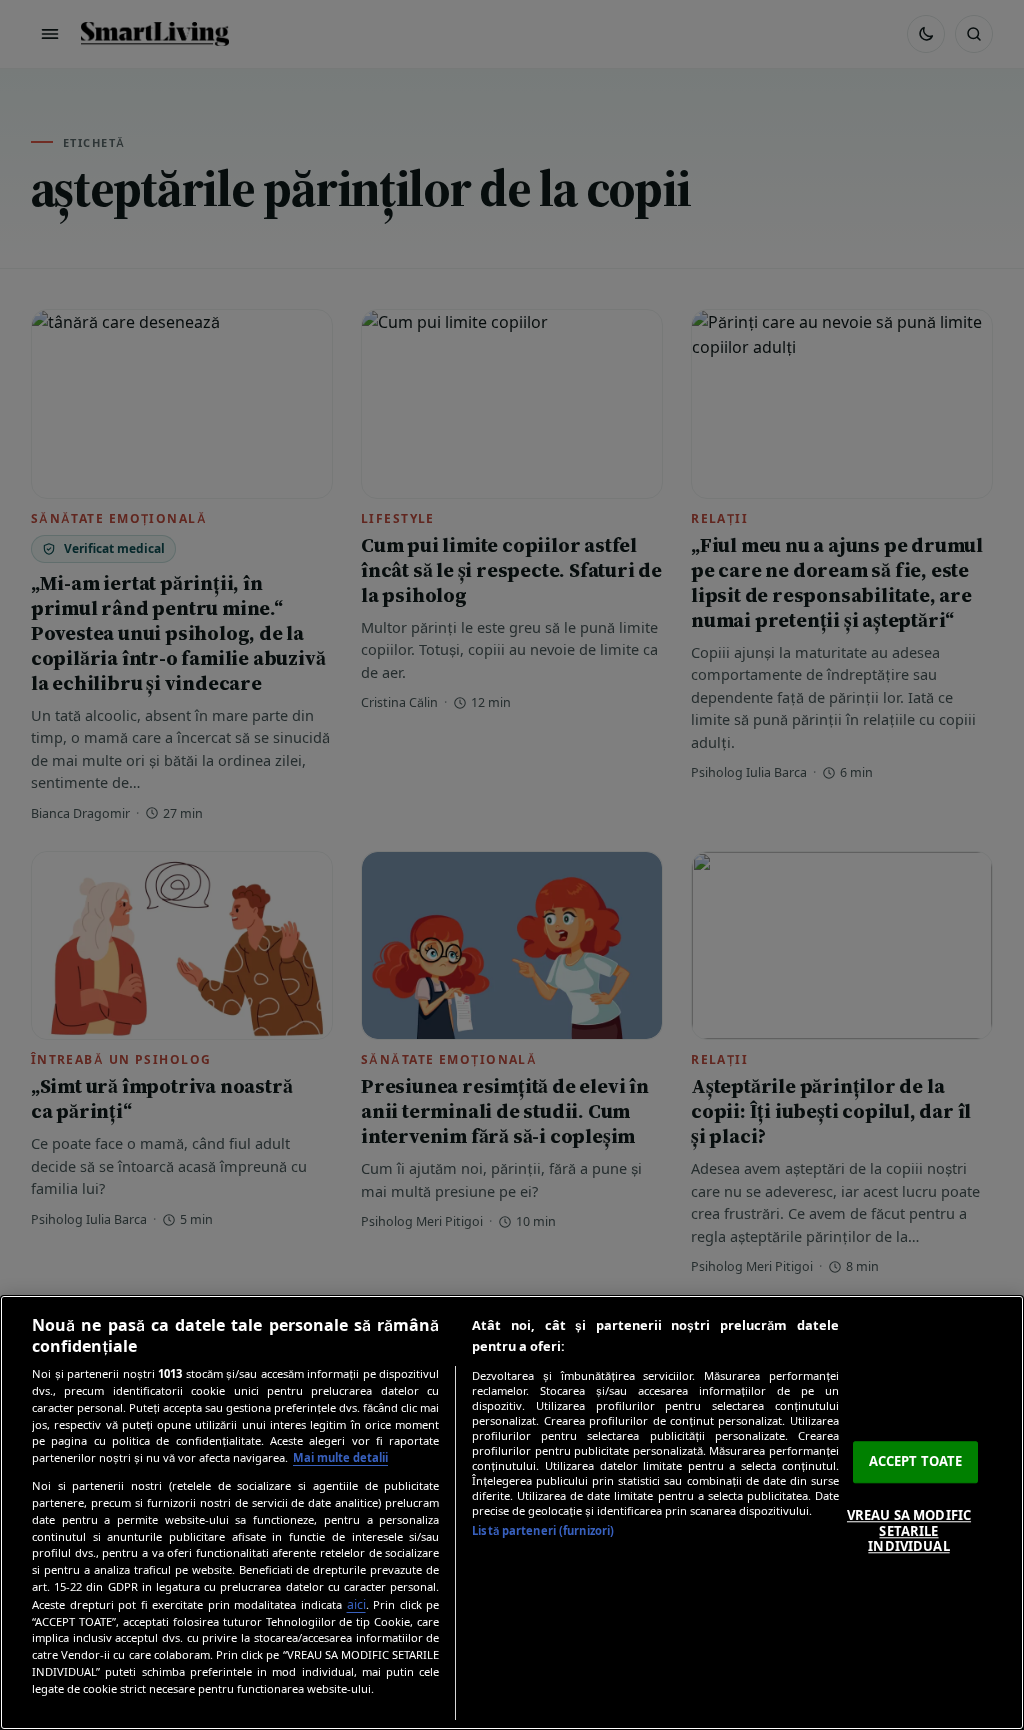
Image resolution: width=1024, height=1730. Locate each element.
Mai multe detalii (340, 1457)
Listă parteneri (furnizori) (543, 1530)
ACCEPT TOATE (916, 1462)
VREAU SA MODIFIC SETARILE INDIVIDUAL (909, 1530)
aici (356, 1604)
